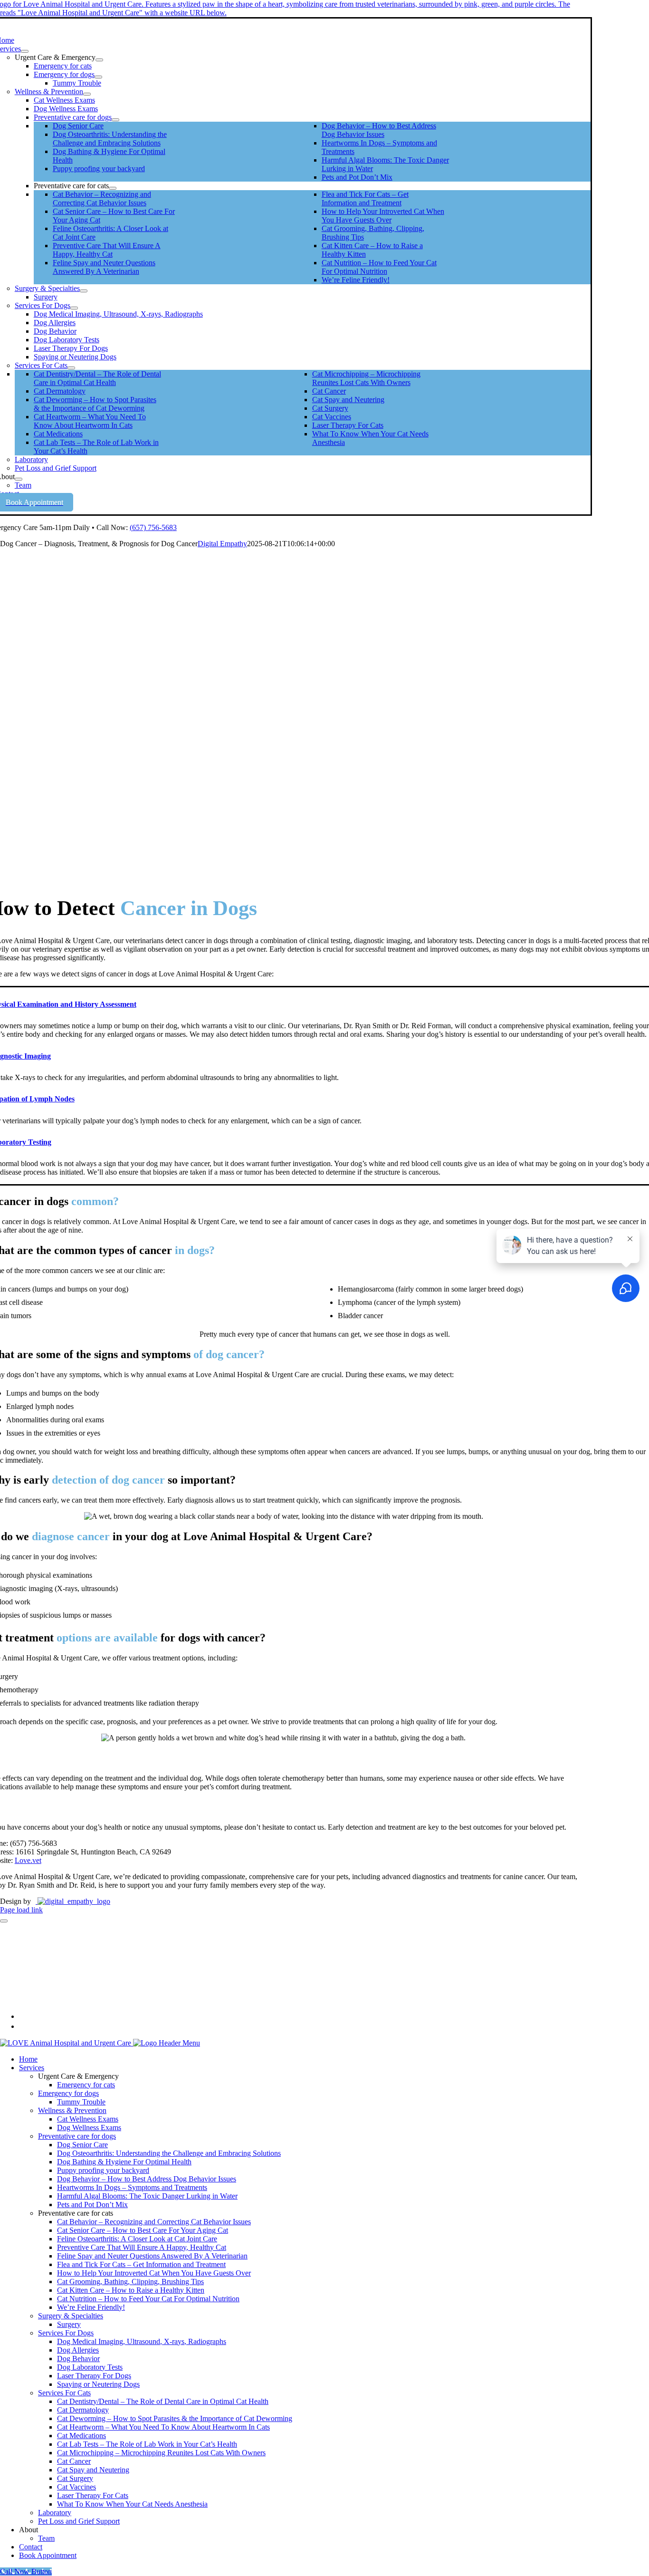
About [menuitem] (29, 2530)
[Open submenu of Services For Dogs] (74, 308)
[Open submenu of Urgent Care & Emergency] (99, 60)
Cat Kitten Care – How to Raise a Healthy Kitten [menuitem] (131, 2290)
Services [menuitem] (32, 2068)
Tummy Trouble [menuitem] (81, 2102)
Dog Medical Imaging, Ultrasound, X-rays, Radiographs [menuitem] (142, 2341)
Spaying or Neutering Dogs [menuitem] (98, 2384)
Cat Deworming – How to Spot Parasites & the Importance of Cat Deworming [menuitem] (175, 2418)
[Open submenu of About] (19, 479)
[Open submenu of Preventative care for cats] (113, 188)
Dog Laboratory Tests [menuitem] (90, 2367)
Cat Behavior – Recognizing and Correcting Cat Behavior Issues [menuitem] (154, 2222)
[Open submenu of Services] (25, 51)
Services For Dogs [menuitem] (66, 2333)
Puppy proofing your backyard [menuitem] (103, 2170)
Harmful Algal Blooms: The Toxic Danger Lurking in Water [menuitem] (147, 2196)
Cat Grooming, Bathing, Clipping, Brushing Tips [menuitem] (130, 2282)
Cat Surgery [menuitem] (75, 2478)
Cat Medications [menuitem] (81, 2436)
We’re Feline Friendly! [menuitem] (91, 2307)
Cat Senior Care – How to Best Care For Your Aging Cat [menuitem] (143, 2230)
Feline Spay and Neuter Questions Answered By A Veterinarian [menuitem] (152, 2256)
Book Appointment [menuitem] (48, 2555)
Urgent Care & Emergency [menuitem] (78, 2076)
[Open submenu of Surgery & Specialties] (84, 291)
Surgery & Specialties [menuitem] (71, 2316)
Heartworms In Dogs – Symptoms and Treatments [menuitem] (132, 2187)
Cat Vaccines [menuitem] (76, 2487)
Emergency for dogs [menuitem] (68, 2093)
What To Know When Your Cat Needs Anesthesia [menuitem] (132, 2504)
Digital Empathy (222, 544)
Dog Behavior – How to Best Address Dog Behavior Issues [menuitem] (147, 2179)
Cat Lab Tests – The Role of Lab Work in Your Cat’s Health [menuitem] (147, 2444)
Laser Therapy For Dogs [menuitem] (94, 2376)
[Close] (4, 1921)
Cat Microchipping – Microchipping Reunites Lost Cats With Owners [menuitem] (161, 2453)
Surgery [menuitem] (69, 2324)
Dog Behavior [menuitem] (78, 2359)
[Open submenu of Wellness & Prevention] (87, 94)
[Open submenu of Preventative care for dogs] (115, 120)
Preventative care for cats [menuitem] (76, 2213)
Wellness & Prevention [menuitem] (72, 2110)
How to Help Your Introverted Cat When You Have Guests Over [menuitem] (154, 2273)
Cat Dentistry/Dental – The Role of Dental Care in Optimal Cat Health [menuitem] (163, 2401)
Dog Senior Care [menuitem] (82, 2145)
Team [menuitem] (46, 2538)
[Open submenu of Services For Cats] (71, 368)
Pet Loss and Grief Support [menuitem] (79, 2521)
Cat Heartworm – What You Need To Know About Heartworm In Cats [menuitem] (163, 2427)
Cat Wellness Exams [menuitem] (88, 2119)
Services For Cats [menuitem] (64, 2393)
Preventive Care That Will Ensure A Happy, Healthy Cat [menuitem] (142, 2247)
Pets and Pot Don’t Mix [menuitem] (92, 2205)
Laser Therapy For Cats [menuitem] (93, 2495)
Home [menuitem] (28, 2059)
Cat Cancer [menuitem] (74, 2461)
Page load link (21, 1910)
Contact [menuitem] (31, 2547)
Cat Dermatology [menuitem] (83, 2410)
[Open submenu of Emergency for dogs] (98, 77)
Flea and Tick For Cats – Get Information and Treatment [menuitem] (141, 2264)
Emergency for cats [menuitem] (86, 2085)
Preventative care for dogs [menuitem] (77, 2136)
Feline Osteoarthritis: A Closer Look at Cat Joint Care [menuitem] (137, 2239)
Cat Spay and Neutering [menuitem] (93, 2470)
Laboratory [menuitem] (55, 2513)
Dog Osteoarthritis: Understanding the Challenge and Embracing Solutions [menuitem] (169, 2153)
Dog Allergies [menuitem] (78, 2350)
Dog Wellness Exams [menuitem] (89, 2127)
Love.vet (28, 1860)
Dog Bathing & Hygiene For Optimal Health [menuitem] (124, 2162)
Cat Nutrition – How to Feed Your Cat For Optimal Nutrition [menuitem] (148, 2299)
